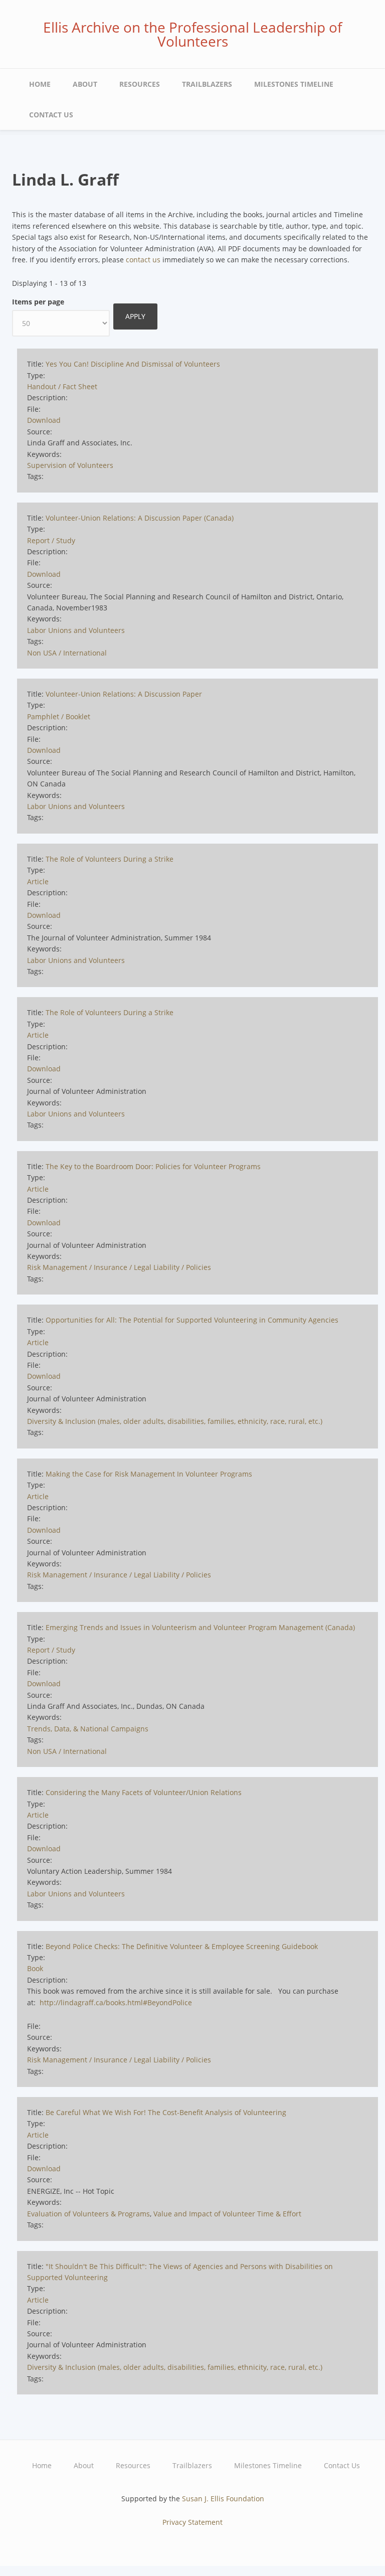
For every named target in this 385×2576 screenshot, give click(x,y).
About (85, 84)
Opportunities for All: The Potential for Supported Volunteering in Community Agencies (192, 1320)
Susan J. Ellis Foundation (223, 2499)
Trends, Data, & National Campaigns (88, 1729)
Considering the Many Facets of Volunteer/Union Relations (144, 1792)
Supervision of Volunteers (70, 465)
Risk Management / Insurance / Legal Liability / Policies (119, 1267)
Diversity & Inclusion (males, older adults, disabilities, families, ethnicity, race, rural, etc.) (175, 1421)
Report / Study (51, 540)
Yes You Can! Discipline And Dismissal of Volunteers (133, 364)
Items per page (38, 302)
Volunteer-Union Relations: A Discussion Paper (124, 694)
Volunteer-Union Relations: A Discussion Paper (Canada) (140, 518)
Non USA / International (67, 653)
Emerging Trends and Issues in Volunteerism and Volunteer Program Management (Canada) (200, 1627)
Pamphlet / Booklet (59, 716)
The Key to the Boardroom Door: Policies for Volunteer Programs (153, 1166)
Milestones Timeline (294, 84)
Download (44, 420)
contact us (143, 260)
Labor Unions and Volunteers (76, 630)
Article (38, 881)
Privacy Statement (192, 2522)
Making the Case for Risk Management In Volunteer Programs (149, 1474)
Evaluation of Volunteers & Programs (88, 2214)
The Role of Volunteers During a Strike (110, 859)
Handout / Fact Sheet (62, 386)
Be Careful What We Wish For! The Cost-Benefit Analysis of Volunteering (166, 2112)
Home (40, 84)
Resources (140, 84)
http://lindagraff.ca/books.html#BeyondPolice (116, 2002)
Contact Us (51, 115)
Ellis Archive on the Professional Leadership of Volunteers (192, 34)
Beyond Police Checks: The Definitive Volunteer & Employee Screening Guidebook (182, 1946)
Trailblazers (207, 84)
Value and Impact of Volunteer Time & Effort (227, 2214)
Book (35, 1968)
